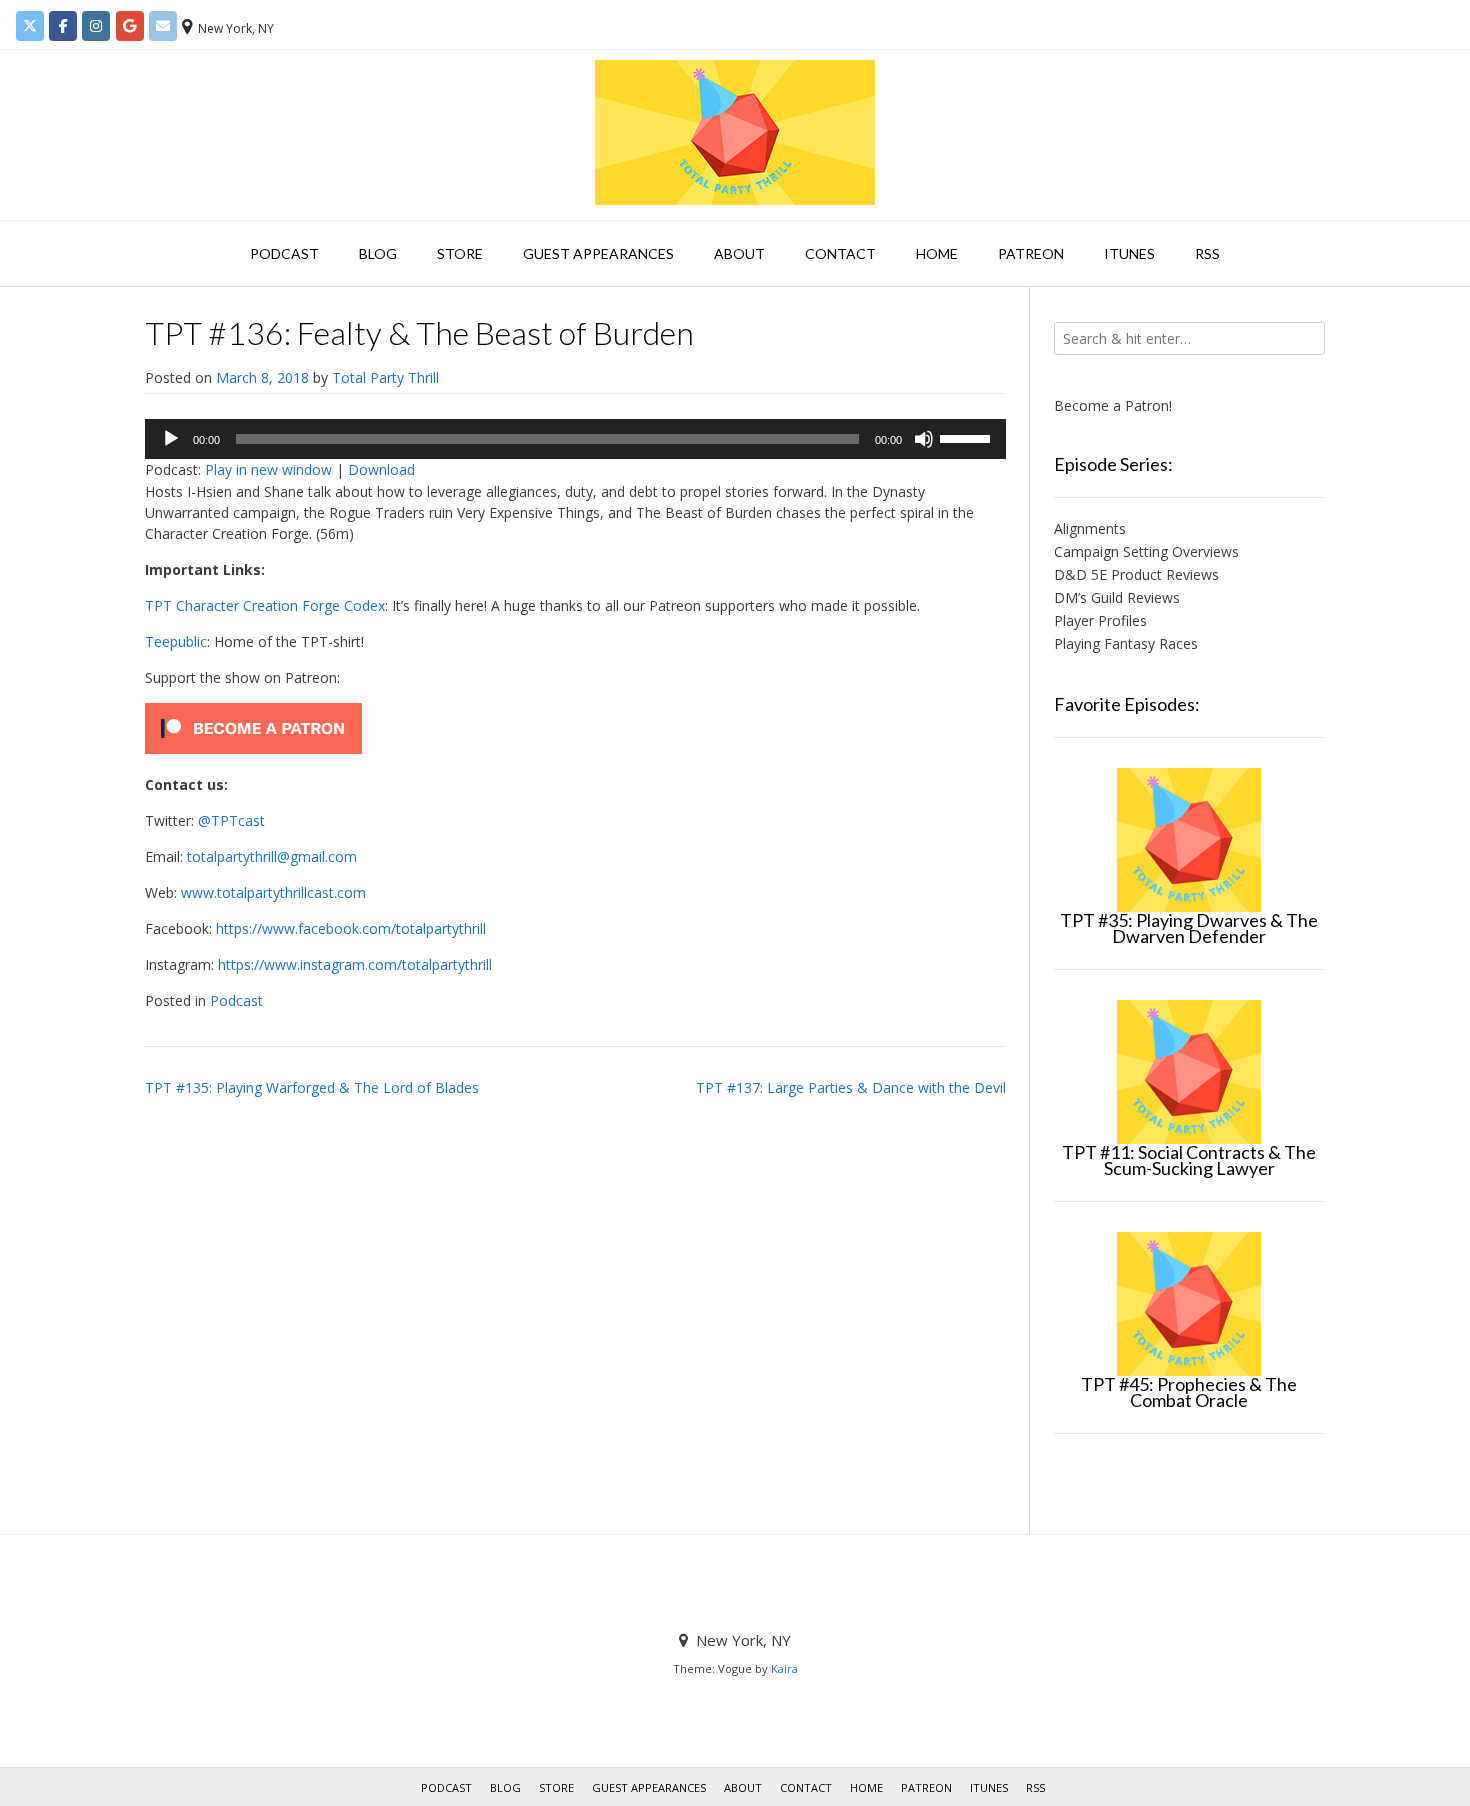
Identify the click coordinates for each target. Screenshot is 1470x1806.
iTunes (1129, 253)
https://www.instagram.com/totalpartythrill (355, 964)
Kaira (784, 1668)
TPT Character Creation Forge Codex (265, 605)
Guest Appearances (598, 253)
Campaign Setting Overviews (1146, 551)
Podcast (284, 253)
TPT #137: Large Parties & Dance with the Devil (851, 1087)
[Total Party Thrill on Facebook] (63, 26)
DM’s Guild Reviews (1117, 597)
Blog (378, 253)
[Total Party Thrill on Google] (130, 26)
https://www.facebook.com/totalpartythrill (351, 928)
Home (937, 253)
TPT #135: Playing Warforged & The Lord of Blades (312, 1087)
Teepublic (176, 641)
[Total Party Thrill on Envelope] (163, 26)
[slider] (968, 437)
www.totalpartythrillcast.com (273, 892)
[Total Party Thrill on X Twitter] (30, 26)
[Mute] (924, 439)
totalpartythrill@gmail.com (272, 856)
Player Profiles (1100, 620)
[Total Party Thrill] (735, 132)
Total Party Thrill (385, 377)
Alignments (1090, 528)
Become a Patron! (1113, 405)
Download (381, 469)
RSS (1207, 253)
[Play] (171, 439)
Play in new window (268, 469)
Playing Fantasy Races (1126, 643)
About (739, 253)
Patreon (1031, 253)
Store (460, 253)
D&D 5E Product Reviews (1136, 574)
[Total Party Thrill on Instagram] (96, 26)
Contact (840, 253)
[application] (575, 439)
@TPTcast (231, 820)
